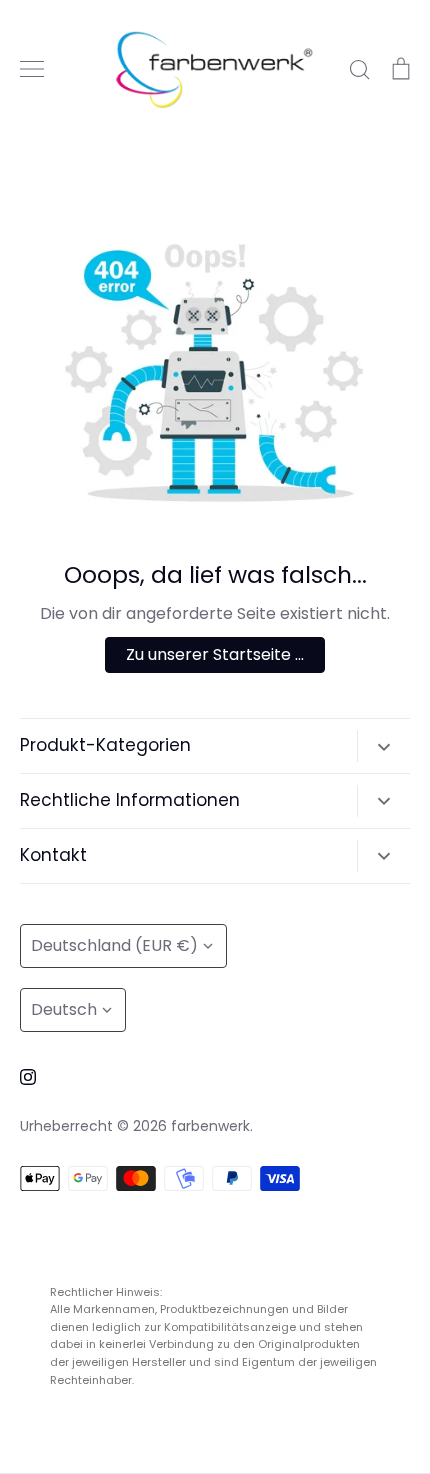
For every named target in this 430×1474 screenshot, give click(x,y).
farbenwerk (210, 1126)
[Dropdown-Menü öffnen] (383, 746)
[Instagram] (28, 1077)
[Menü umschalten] (32, 69)
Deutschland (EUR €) (114, 945)
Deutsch (64, 1009)
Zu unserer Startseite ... (215, 654)
